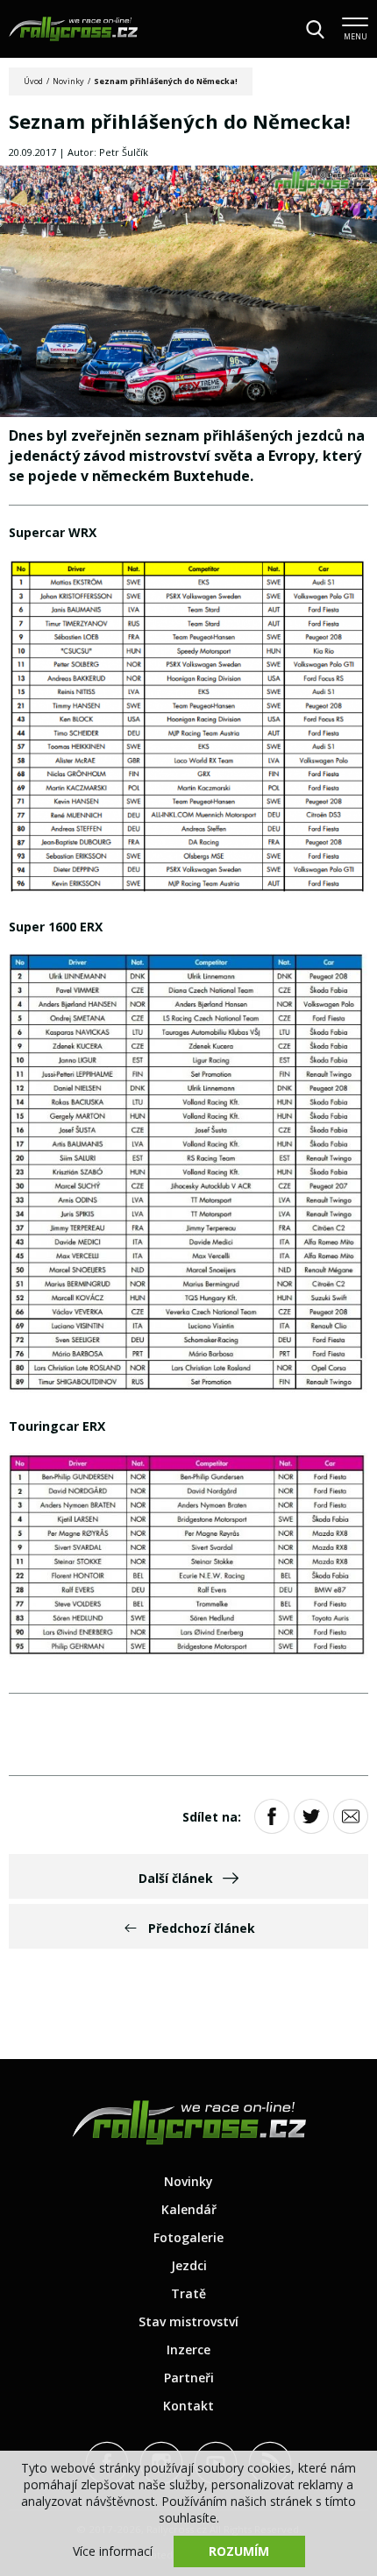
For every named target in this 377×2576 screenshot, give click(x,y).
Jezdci (189, 2265)
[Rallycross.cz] (73, 29)
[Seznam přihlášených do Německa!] (188, 293)
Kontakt (188, 2406)
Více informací (113, 2551)
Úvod (33, 81)
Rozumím (239, 2551)
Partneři (189, 2378)
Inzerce (188, 2350)
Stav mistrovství (188, 2321)
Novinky (68, 81)
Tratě (188, 2293)
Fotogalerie (188, 2237)
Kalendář (189, 2209)
